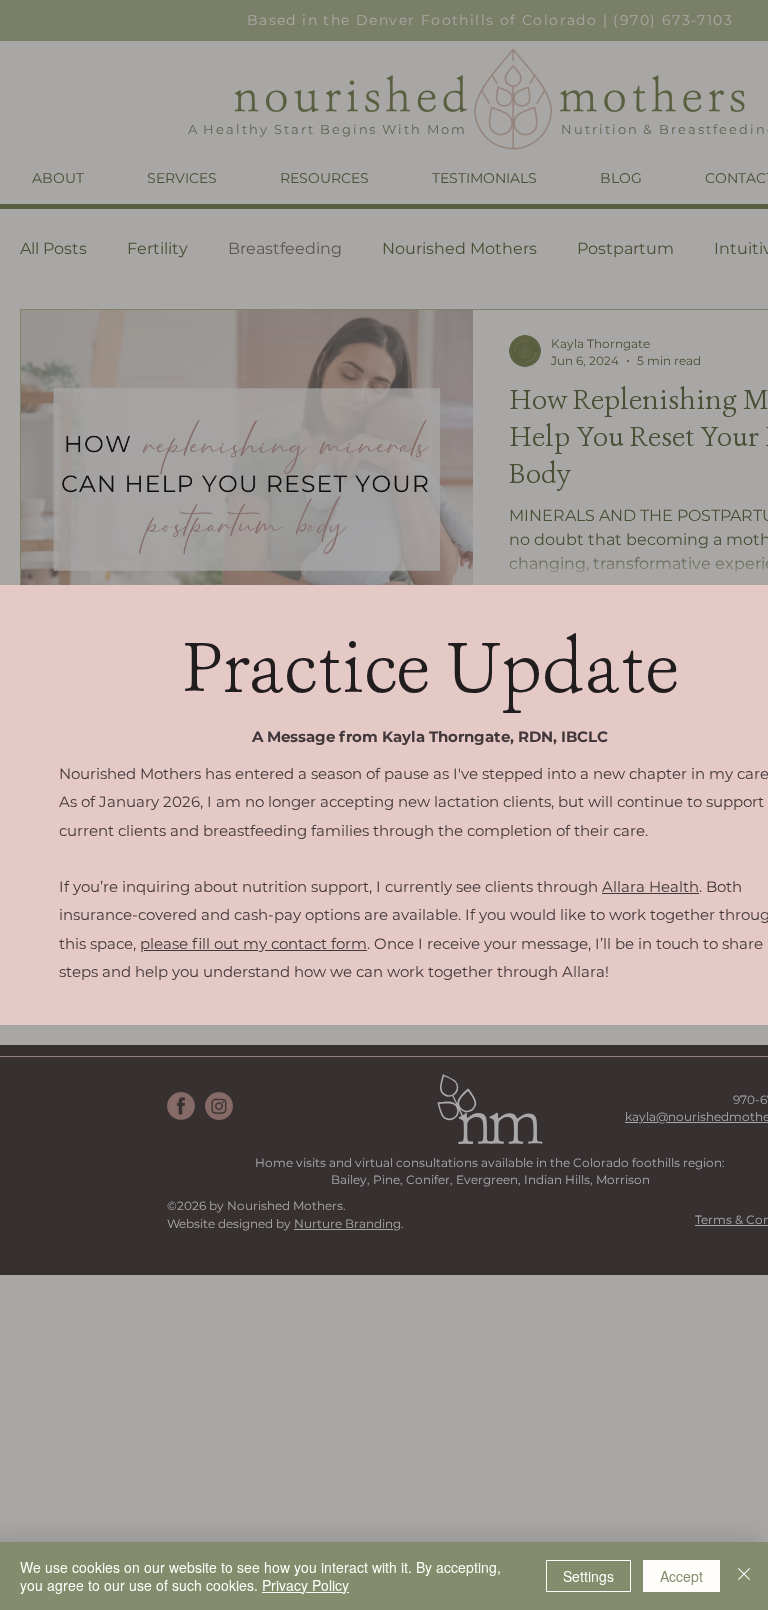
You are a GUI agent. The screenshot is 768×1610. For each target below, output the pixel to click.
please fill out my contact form (253, 943)
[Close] (744, 1576)
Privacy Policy (305, 1585)
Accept (681, 1576)
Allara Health (650, 886)
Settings (588, 1576)
